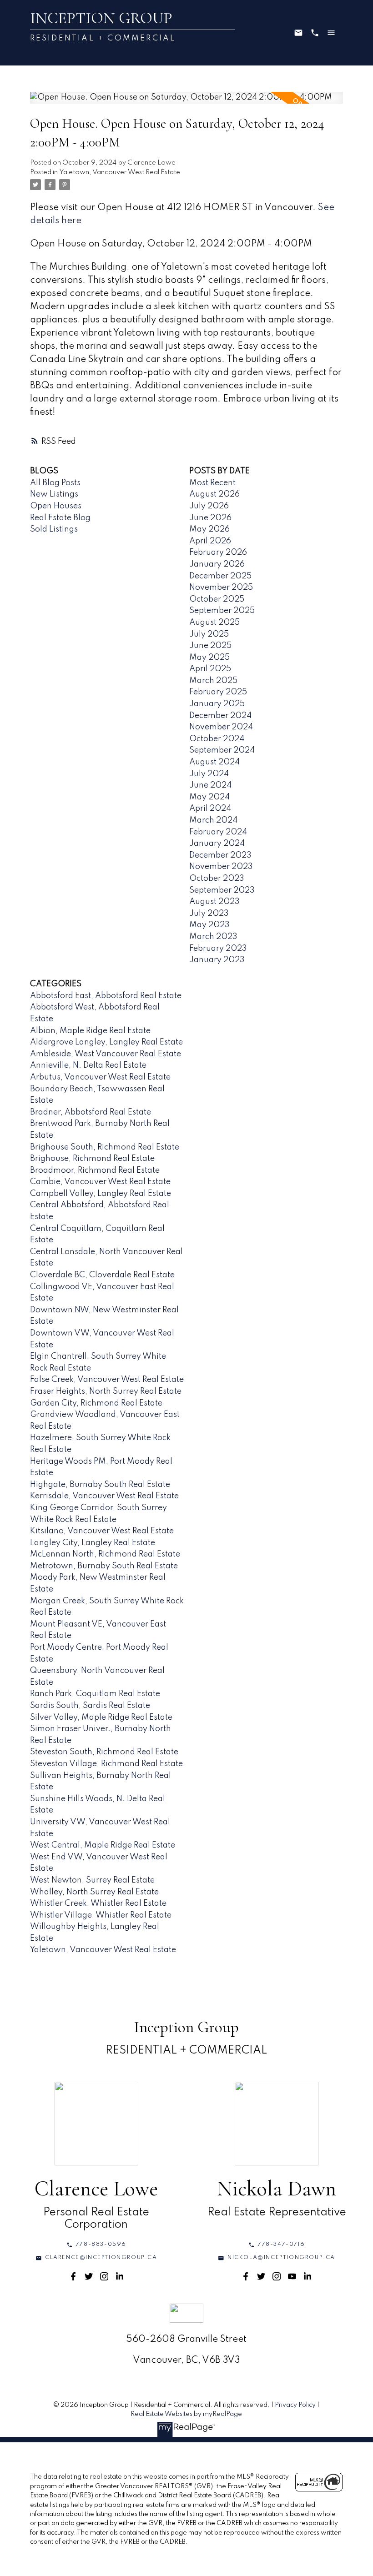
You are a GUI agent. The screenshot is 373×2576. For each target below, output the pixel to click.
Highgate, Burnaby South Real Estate (100, 1485)
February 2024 (218, 832)
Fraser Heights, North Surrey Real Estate (106, 1391)
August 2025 (214, 623)
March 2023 (213, 937)
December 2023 (220, 855)
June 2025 (210, 646)
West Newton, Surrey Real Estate (92, 1880)
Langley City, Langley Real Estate (93, 1543)
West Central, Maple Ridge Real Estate (103, 1845)
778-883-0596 (101, 2245)
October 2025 (217, 599)
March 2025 (213, 681)
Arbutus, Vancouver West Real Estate (100, 1077)
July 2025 (209, 634)
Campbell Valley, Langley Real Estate (101, 1194)
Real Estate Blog (60, 518)
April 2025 (210, 669)
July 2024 (209, 774)
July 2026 (209, 506)
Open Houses (56, 506)
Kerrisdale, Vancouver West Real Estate (104, 1496)
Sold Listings (54, 529)
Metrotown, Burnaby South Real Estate (104, 1566)
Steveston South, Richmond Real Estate (104, 1752)
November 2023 (221, 867)
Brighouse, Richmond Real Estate (92, 1159)
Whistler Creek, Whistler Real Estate (98, 1903)
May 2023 (209, 925)
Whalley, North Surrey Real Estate (94, 1892)
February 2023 (218, 949)
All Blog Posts (55, 483)
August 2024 (214, 762)
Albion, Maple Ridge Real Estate (90, 1031)
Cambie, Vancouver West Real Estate (100, 1182)
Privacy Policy (295, 2405)
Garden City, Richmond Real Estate (96, 1403)
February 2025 (218, 692)
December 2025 (220, 576)
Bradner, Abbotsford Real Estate (91, 1112)
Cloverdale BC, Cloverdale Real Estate (102, 1275)
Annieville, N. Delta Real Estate (88, 1065)
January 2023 (217, 960)
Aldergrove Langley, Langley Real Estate (106, 1042)
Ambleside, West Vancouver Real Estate (106, 1054)
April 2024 (210, 808)
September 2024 (222, 750)
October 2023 (217, 879)
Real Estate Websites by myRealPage (186, 2414)
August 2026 (214, 494)
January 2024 (217, 844)
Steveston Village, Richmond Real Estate (106, 1764)
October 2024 (217, 739)
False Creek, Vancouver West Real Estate (107, 1380)
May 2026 (209, 529)
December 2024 (220, 716)
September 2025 (222, 611)
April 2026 (210, 541)
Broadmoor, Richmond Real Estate (95, 1170)
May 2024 (209, 797)
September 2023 (222, 890)
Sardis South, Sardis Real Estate (90, 1706)
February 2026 (218, 552)
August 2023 (214, 902)
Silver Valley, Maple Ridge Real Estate (101, 1717)
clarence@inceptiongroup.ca (101, 2258)
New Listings (54, 494)
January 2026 (217, 564)
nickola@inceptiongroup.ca (281, 2258)
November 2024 (221, 727)
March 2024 (213, 820)
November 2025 (221, 588)
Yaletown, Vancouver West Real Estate (120, 172)
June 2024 (210, 785)
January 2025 (217, 704)
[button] (96, 2245)
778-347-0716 (281, 2245)
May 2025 (209, 658)
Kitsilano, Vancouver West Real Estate (102, 1531)
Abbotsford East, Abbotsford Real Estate (106, 996)
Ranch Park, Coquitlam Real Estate (95, 1694)
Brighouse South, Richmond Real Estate (105, 1147)
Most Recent (212, 483)
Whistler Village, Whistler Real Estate (101, 1915)
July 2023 (209, 914)
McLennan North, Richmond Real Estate (105, 1554)
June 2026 (210, 518)
